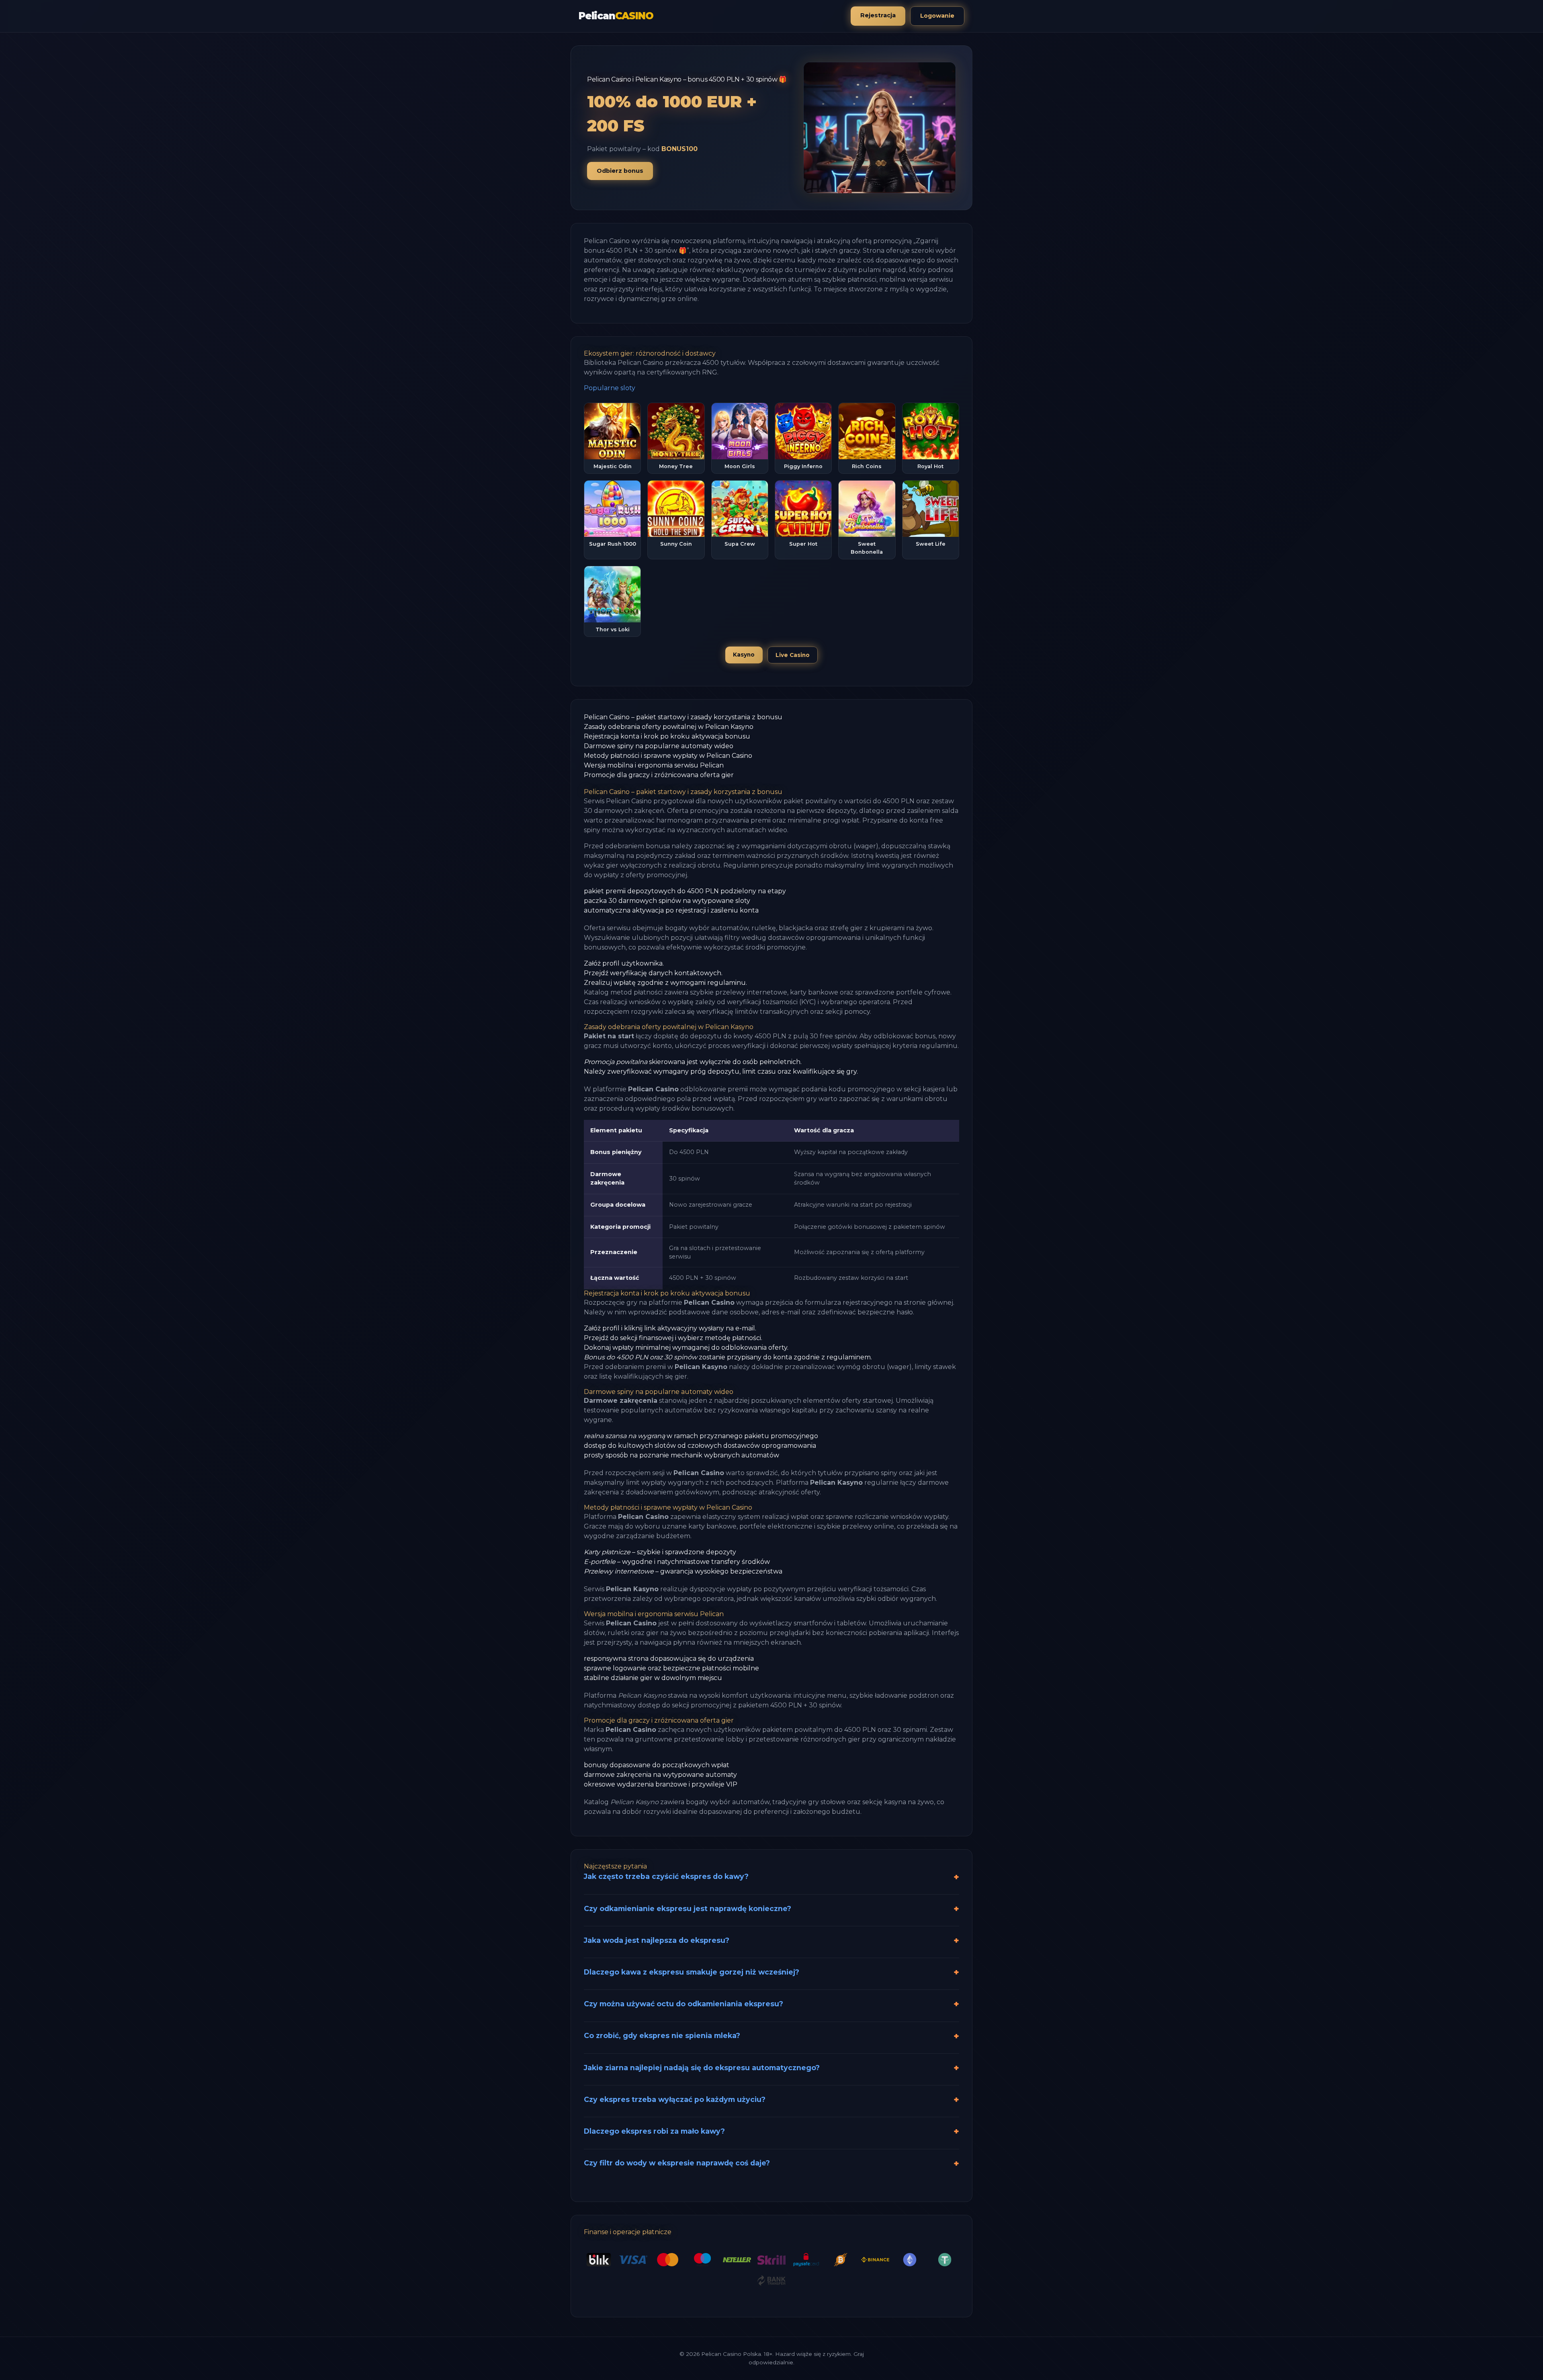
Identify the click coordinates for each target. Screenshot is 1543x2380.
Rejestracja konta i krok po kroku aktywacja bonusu (667, 736)
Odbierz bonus (620, 171)
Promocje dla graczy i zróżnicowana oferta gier (659, 775)
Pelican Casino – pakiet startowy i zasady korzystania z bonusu (683, 717)
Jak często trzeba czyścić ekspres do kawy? (666, 1876)
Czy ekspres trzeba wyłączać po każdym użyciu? (675, 2099)
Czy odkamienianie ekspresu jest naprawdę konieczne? (688, 1908)
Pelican (616, 16)
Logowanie (937, 16)
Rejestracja (878, 15)
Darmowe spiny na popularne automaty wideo (659, 746)
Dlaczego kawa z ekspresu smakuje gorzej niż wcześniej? (692, 1972)
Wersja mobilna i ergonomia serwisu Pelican (654, 765)
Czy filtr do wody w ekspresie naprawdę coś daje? (677, 2163)
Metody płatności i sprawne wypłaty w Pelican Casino (668, 756)
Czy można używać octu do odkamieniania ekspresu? (684, 2004)
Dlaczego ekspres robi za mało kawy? (654, 2131)
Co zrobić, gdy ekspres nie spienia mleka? (662, 2035)
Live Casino (793, 655)
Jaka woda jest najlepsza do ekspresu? (657, 1940)
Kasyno (744, 655)
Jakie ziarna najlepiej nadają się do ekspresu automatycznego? (702, 2068)
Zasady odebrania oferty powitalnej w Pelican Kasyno (669, 727)
